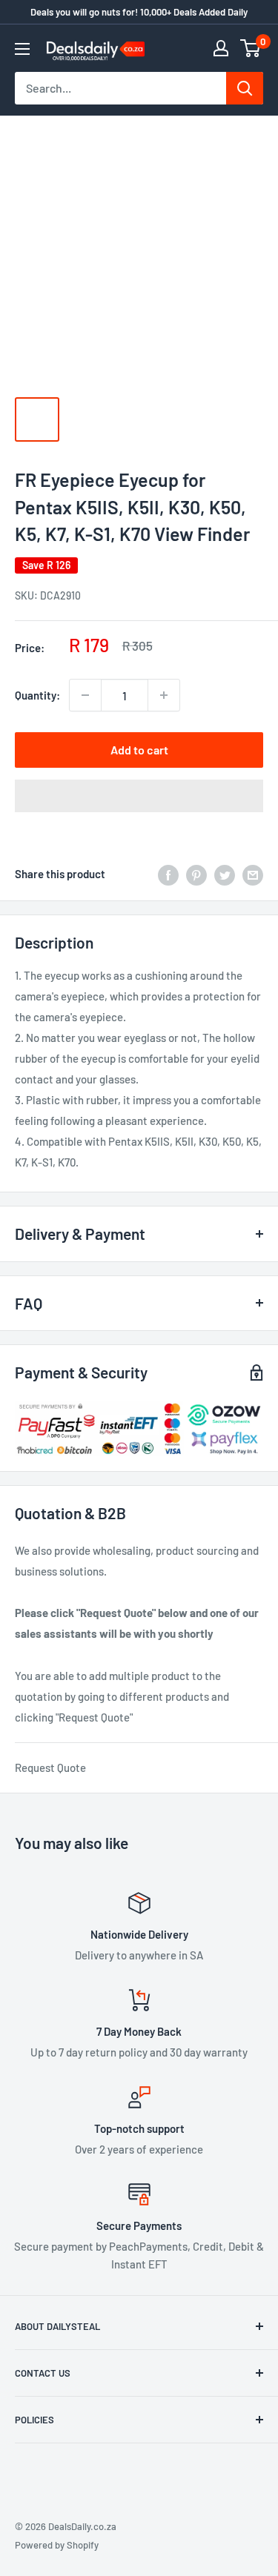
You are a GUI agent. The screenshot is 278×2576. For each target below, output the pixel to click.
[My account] (221, 48)
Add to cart (139, 750)
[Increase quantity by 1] (164, 695)
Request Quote (50, 1767)
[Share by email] (253, 874)
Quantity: (37, 695)
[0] (251, 48)
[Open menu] (22, 49)
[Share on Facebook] (168, 874)
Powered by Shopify (57, 2545)
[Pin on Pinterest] (196, 874)
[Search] (245, 88)
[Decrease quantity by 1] (85, 695)
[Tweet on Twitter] (225, 874)
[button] (139, 796)
